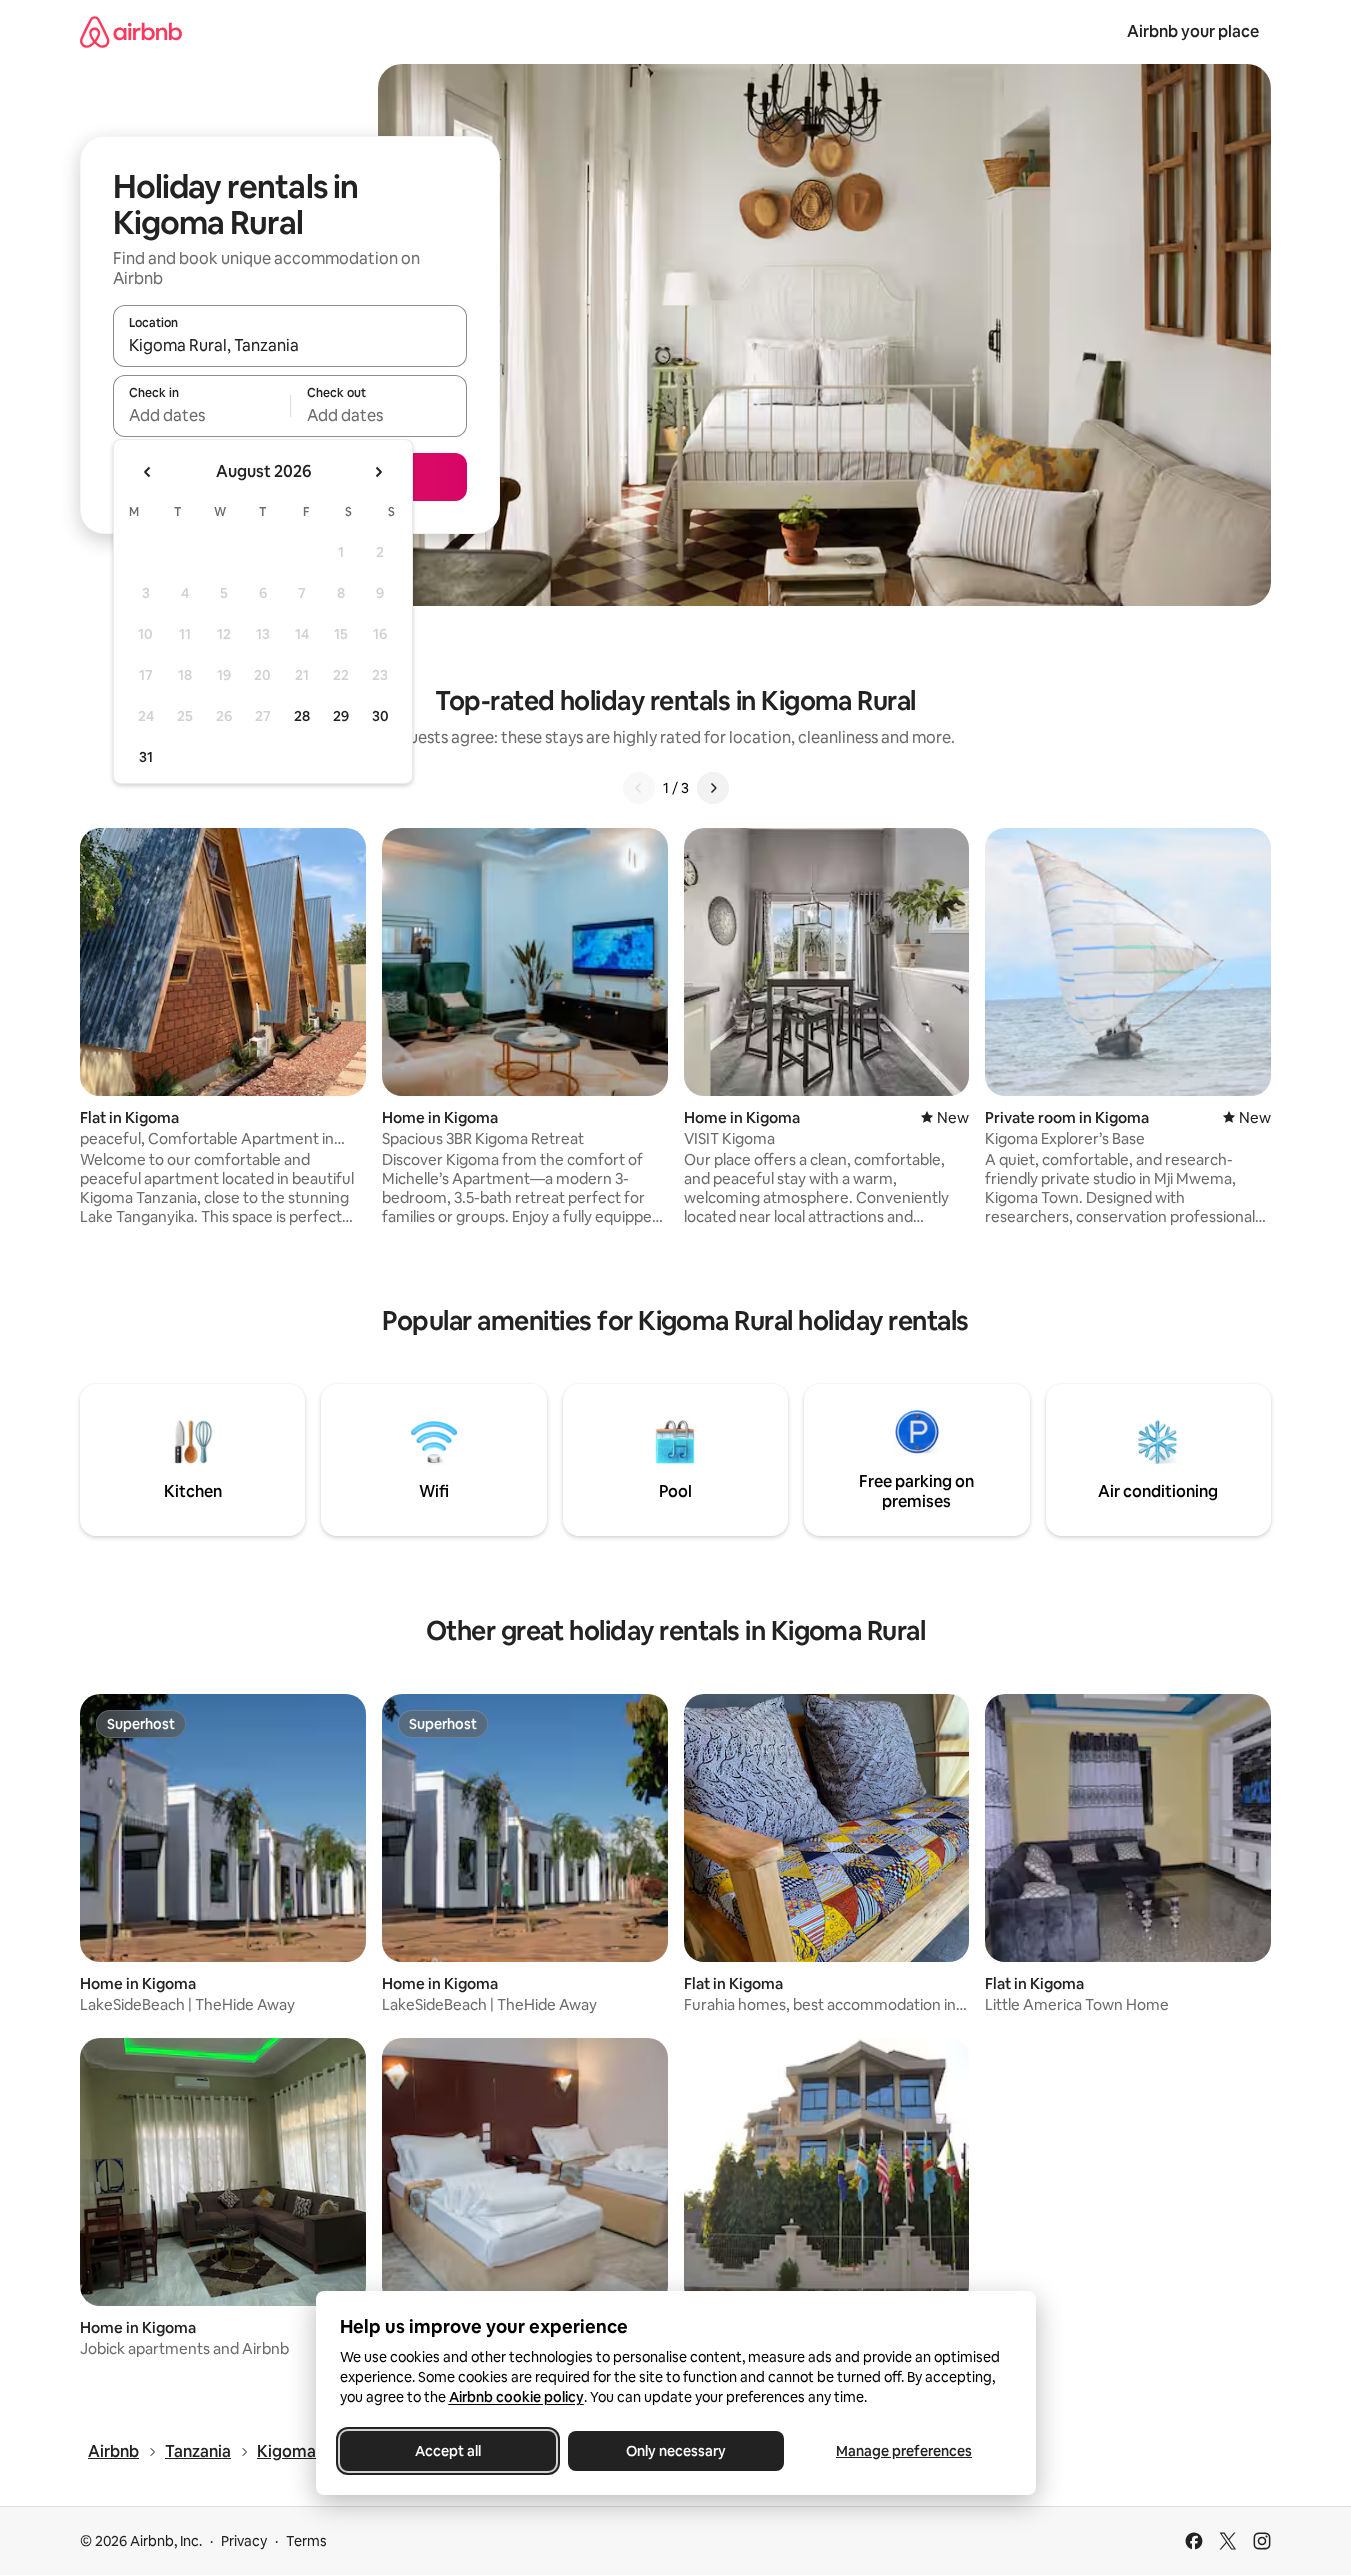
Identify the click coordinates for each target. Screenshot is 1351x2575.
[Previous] (639, 788)
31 (146, 757)
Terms (306, 2541)
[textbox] (201, 415)
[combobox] (290, 345)
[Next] (713, 788)
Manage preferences (904, 2451)
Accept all (448, 2451)
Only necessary (676, 2451)
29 (341, 716)
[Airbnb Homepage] (131, 31)
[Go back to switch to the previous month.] (148, 472)
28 (302, 716)
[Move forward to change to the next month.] (378, 472)
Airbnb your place (1193, 31)
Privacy (244, 2541)
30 (380, 716)
